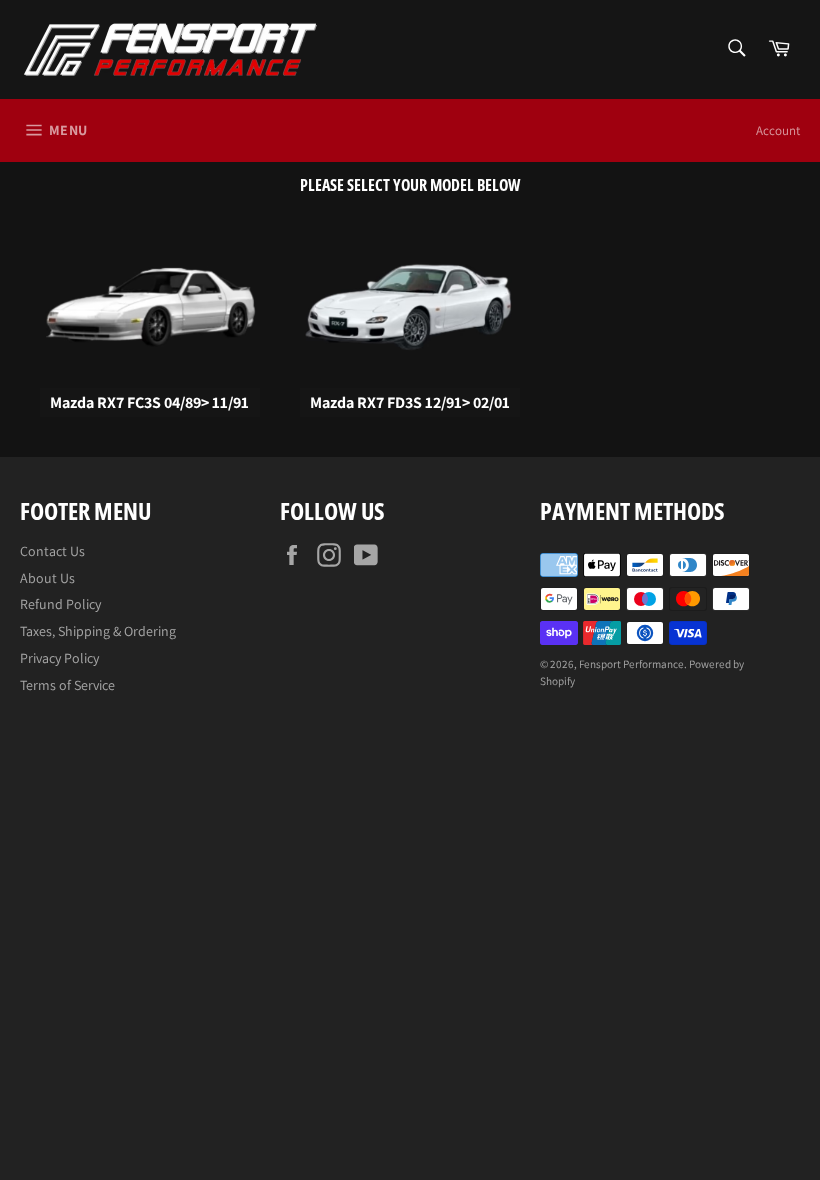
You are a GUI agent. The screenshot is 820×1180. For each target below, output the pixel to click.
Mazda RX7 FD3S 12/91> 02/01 (410, 402)
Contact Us (52, 551)
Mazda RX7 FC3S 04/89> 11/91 (149, 402)
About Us (47, 578)
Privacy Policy (59, 658)
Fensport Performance (631, 664)
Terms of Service (67, 685)
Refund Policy (60, 604)
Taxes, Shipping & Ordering (98, 631)
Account (778, 130)
